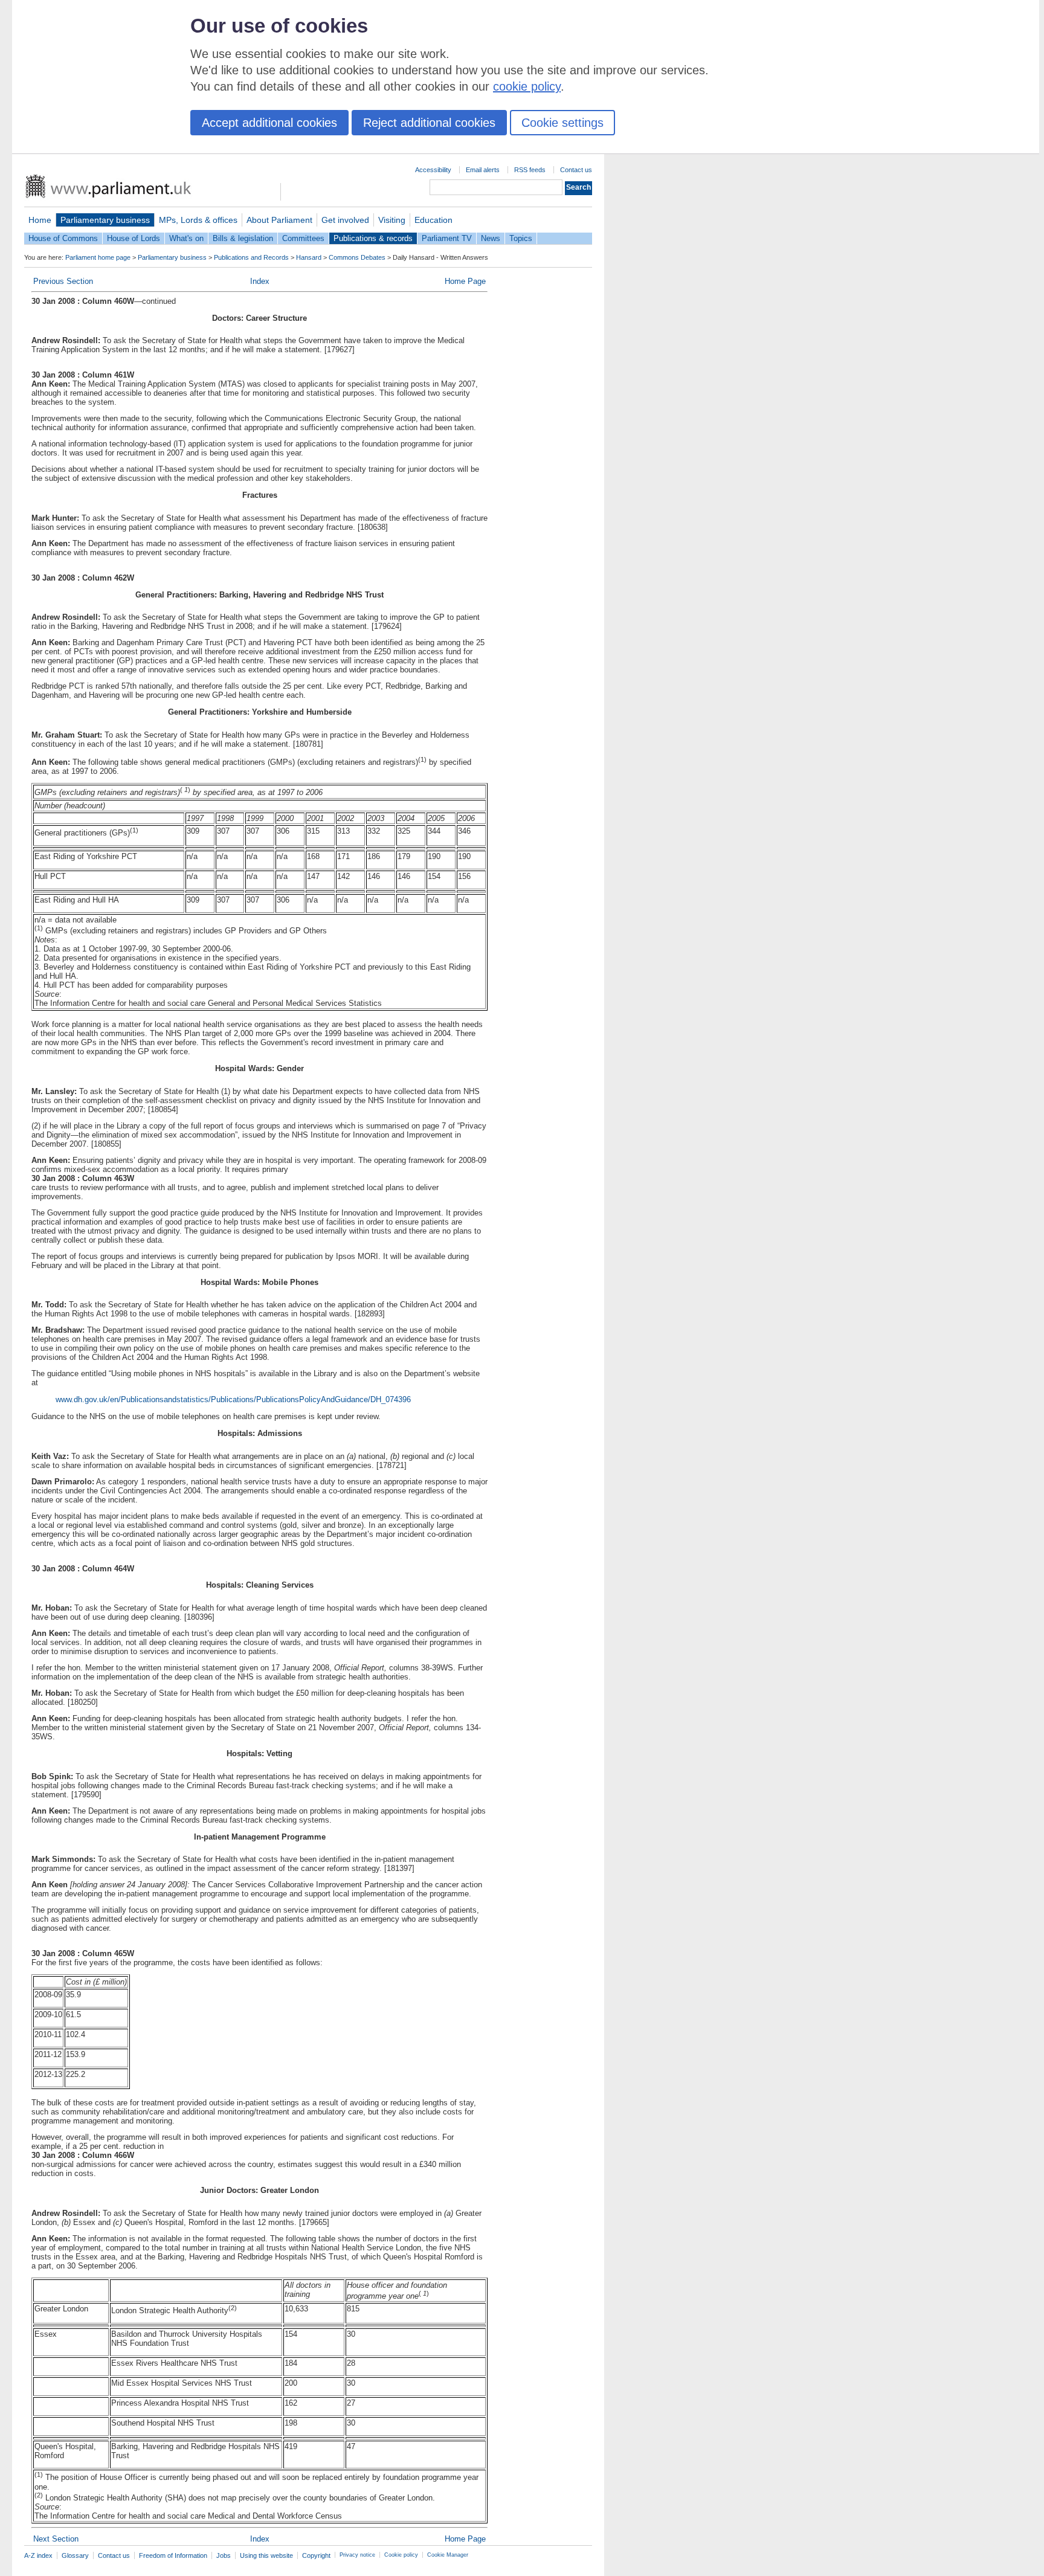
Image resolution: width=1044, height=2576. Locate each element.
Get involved (345, 220)
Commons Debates (357, 257)
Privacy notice (357, 2555)
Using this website (266, 2555)
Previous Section (63, 281)
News (491, 238)
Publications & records (373, 238)
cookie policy (527, 86)
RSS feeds (530, 170)
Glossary (75, 2555)
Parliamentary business (105, 220)
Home (40, 220)
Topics (521, 238)
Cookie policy (401, 2555)
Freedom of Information (173, 2555)
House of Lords (134, 238)
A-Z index (38, 2555)
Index (260, 281)
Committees (303, 238)
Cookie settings (562, 123)
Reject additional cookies (429, 123)
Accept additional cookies (269, 123)
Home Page (465, 281)
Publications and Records (251, 257)
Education (433, 220)
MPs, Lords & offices (198, 220)
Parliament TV (447, 238)
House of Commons (63, 238)
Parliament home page (98, 257)
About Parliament (279, 220)
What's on (186, 238)
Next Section (56, 2539)
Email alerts (483, 170)
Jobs (224, 2555)
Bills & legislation (243, 238)
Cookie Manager (448, 2555)
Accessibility (433, 170)
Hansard (309, 257)
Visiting (392, 220)
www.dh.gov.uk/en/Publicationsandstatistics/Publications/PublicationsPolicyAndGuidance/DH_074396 (233, 1399)
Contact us (576, 170)
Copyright (316, 2555)
